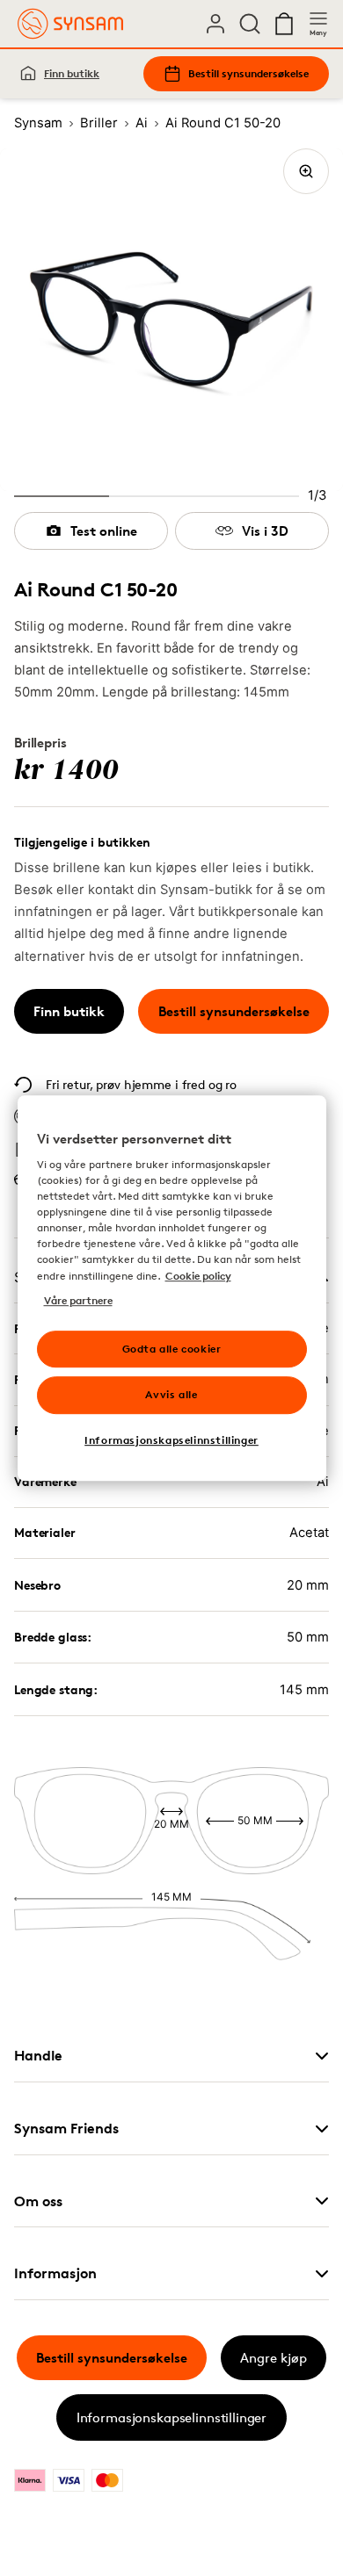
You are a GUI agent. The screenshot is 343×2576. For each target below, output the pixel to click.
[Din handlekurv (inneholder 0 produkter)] (284, 24)
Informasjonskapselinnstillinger (171, 2417)
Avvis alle (171, 1395)
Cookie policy (198, 1276)
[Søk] (250, 24)
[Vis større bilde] (306, 171)
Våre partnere (78, 1300)
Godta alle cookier (172, 1349)
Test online (104, 531)
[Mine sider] (215, 24)
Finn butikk (72, 73)
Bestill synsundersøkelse (248, 73)
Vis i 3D (265, 531)
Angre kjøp (274, 2358)
